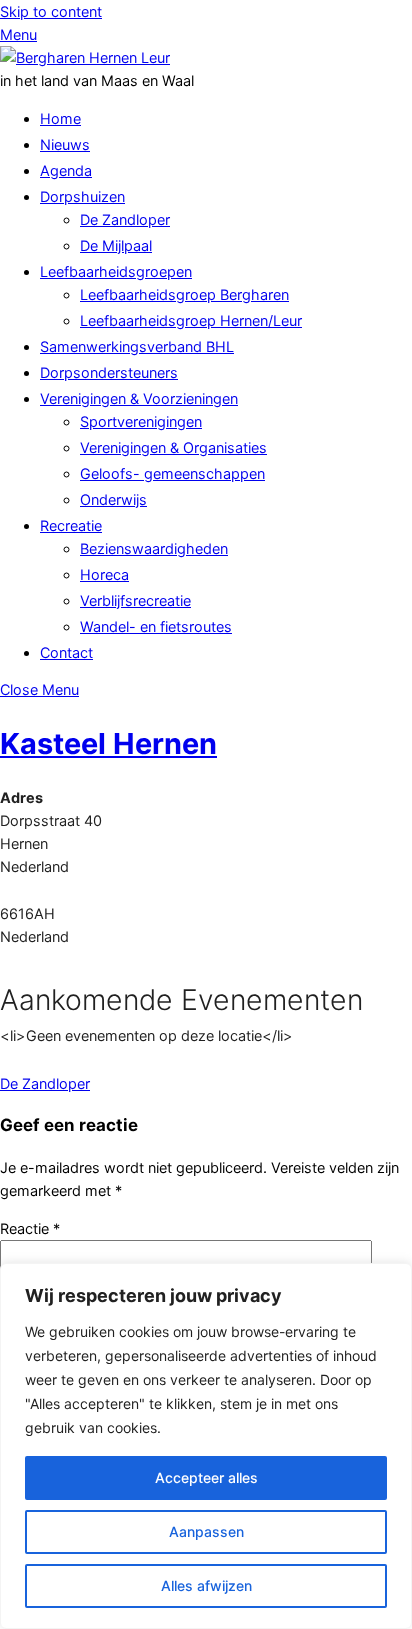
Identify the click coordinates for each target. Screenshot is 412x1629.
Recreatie (71, 525)
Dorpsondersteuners (109, 372)
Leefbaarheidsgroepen (116, 271)
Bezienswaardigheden (154, 548)
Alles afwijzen (206, 1585)
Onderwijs (113, 499)
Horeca (104, 574)
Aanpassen (206, 1531)
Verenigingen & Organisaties (173, 447)
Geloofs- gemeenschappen (172, 473)
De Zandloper (125, 219)
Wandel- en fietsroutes (156, 626)
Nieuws (65, 144)
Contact (66, 652)
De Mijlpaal (116, 245)
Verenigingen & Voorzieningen (139, 398)
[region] (206, 1446)
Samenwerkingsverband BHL (137, 346)
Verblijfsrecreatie (135, 600)
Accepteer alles (206, 1477)
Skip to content (51, 11)
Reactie (30, 1228)
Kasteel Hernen (108, 743)
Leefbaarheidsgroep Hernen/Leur (191, 320)
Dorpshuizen (82, 196)
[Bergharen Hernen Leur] (85, 57)
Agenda (66, 170)
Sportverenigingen (141, 421)
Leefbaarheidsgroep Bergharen (184, 294)
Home (60, 118)
